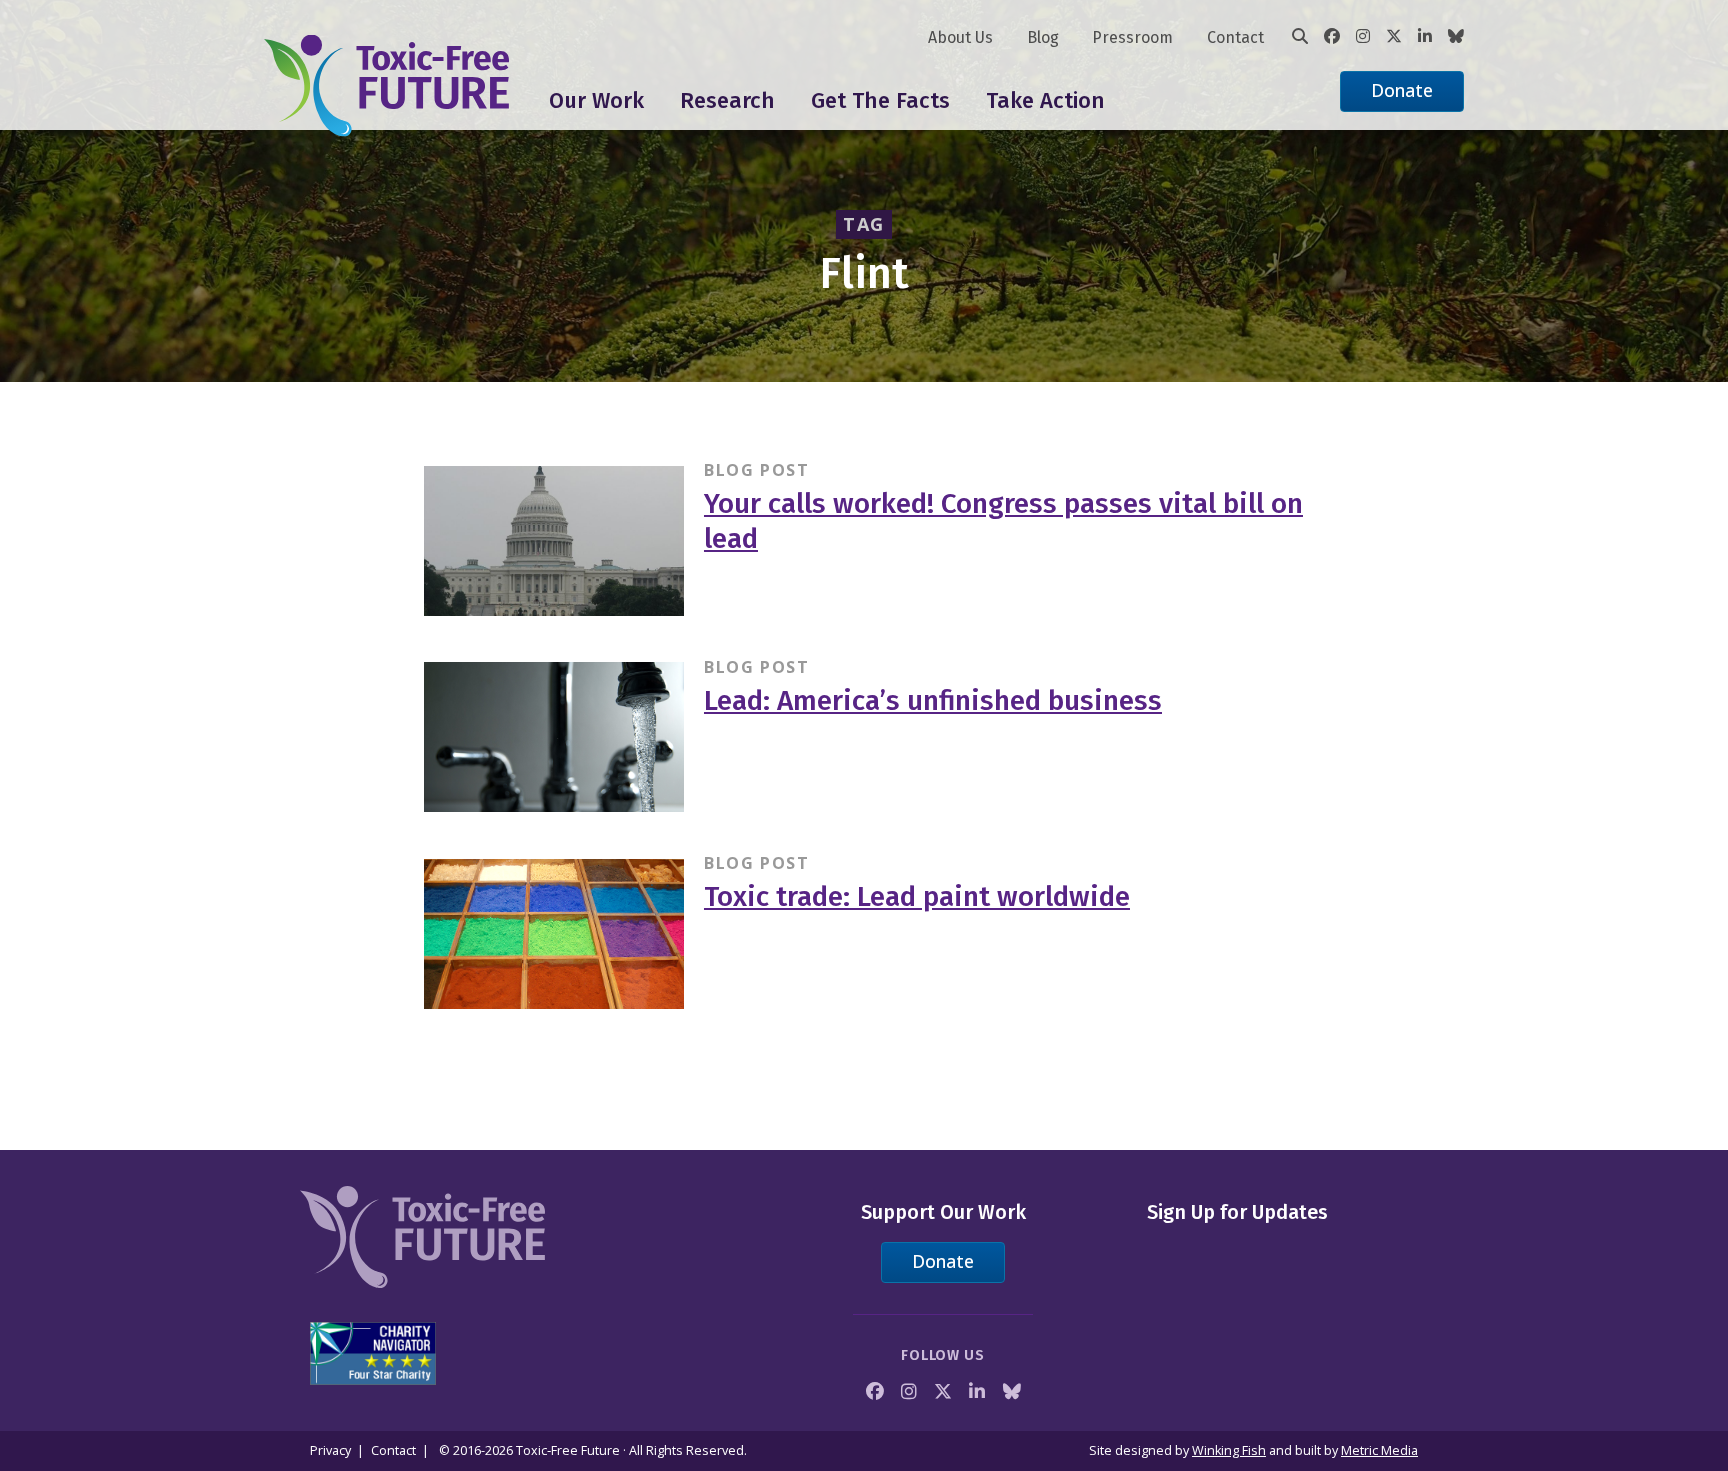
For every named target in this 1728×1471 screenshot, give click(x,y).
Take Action (1045, 100)
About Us (960, 37)
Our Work (596, 100)
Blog (1043, 37)
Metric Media (1379, 1450)
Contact (1235, 37)
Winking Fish (1229, 1450)
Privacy (330, 1450)
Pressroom (1132, 37)
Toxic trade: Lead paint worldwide (917, 896)
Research (727, 100)
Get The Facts (880, 100)
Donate (1402, 90)
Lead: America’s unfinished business (933, 700)
